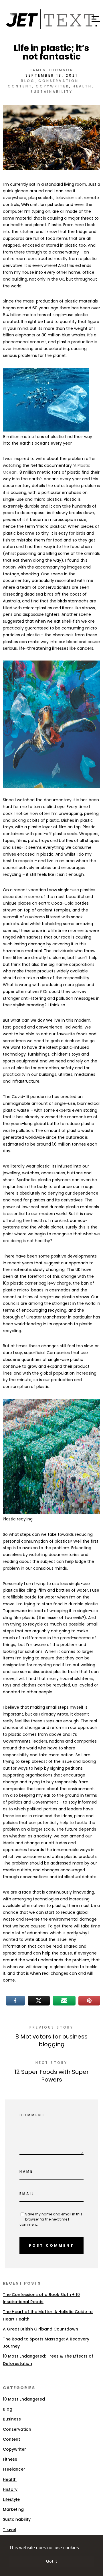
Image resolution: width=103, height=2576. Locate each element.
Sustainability (52, 92)
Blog (28, 81)
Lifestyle (11, 2499)
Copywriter (53, 86)
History (10, 2489)
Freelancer (14, 2469)
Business (12, 2419)
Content (20, 86)
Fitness (10, 2459)
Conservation (59, 81)
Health (82, 86)
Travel (9, 2530)
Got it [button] (51, 2561)
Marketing (13, 2509)
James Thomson (52, 70)
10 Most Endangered (24, 2399)
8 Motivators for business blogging (51, 2040)
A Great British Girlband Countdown (40, 2329)
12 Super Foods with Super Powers (51, 2076)
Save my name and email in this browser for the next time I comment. (51, 2219)
